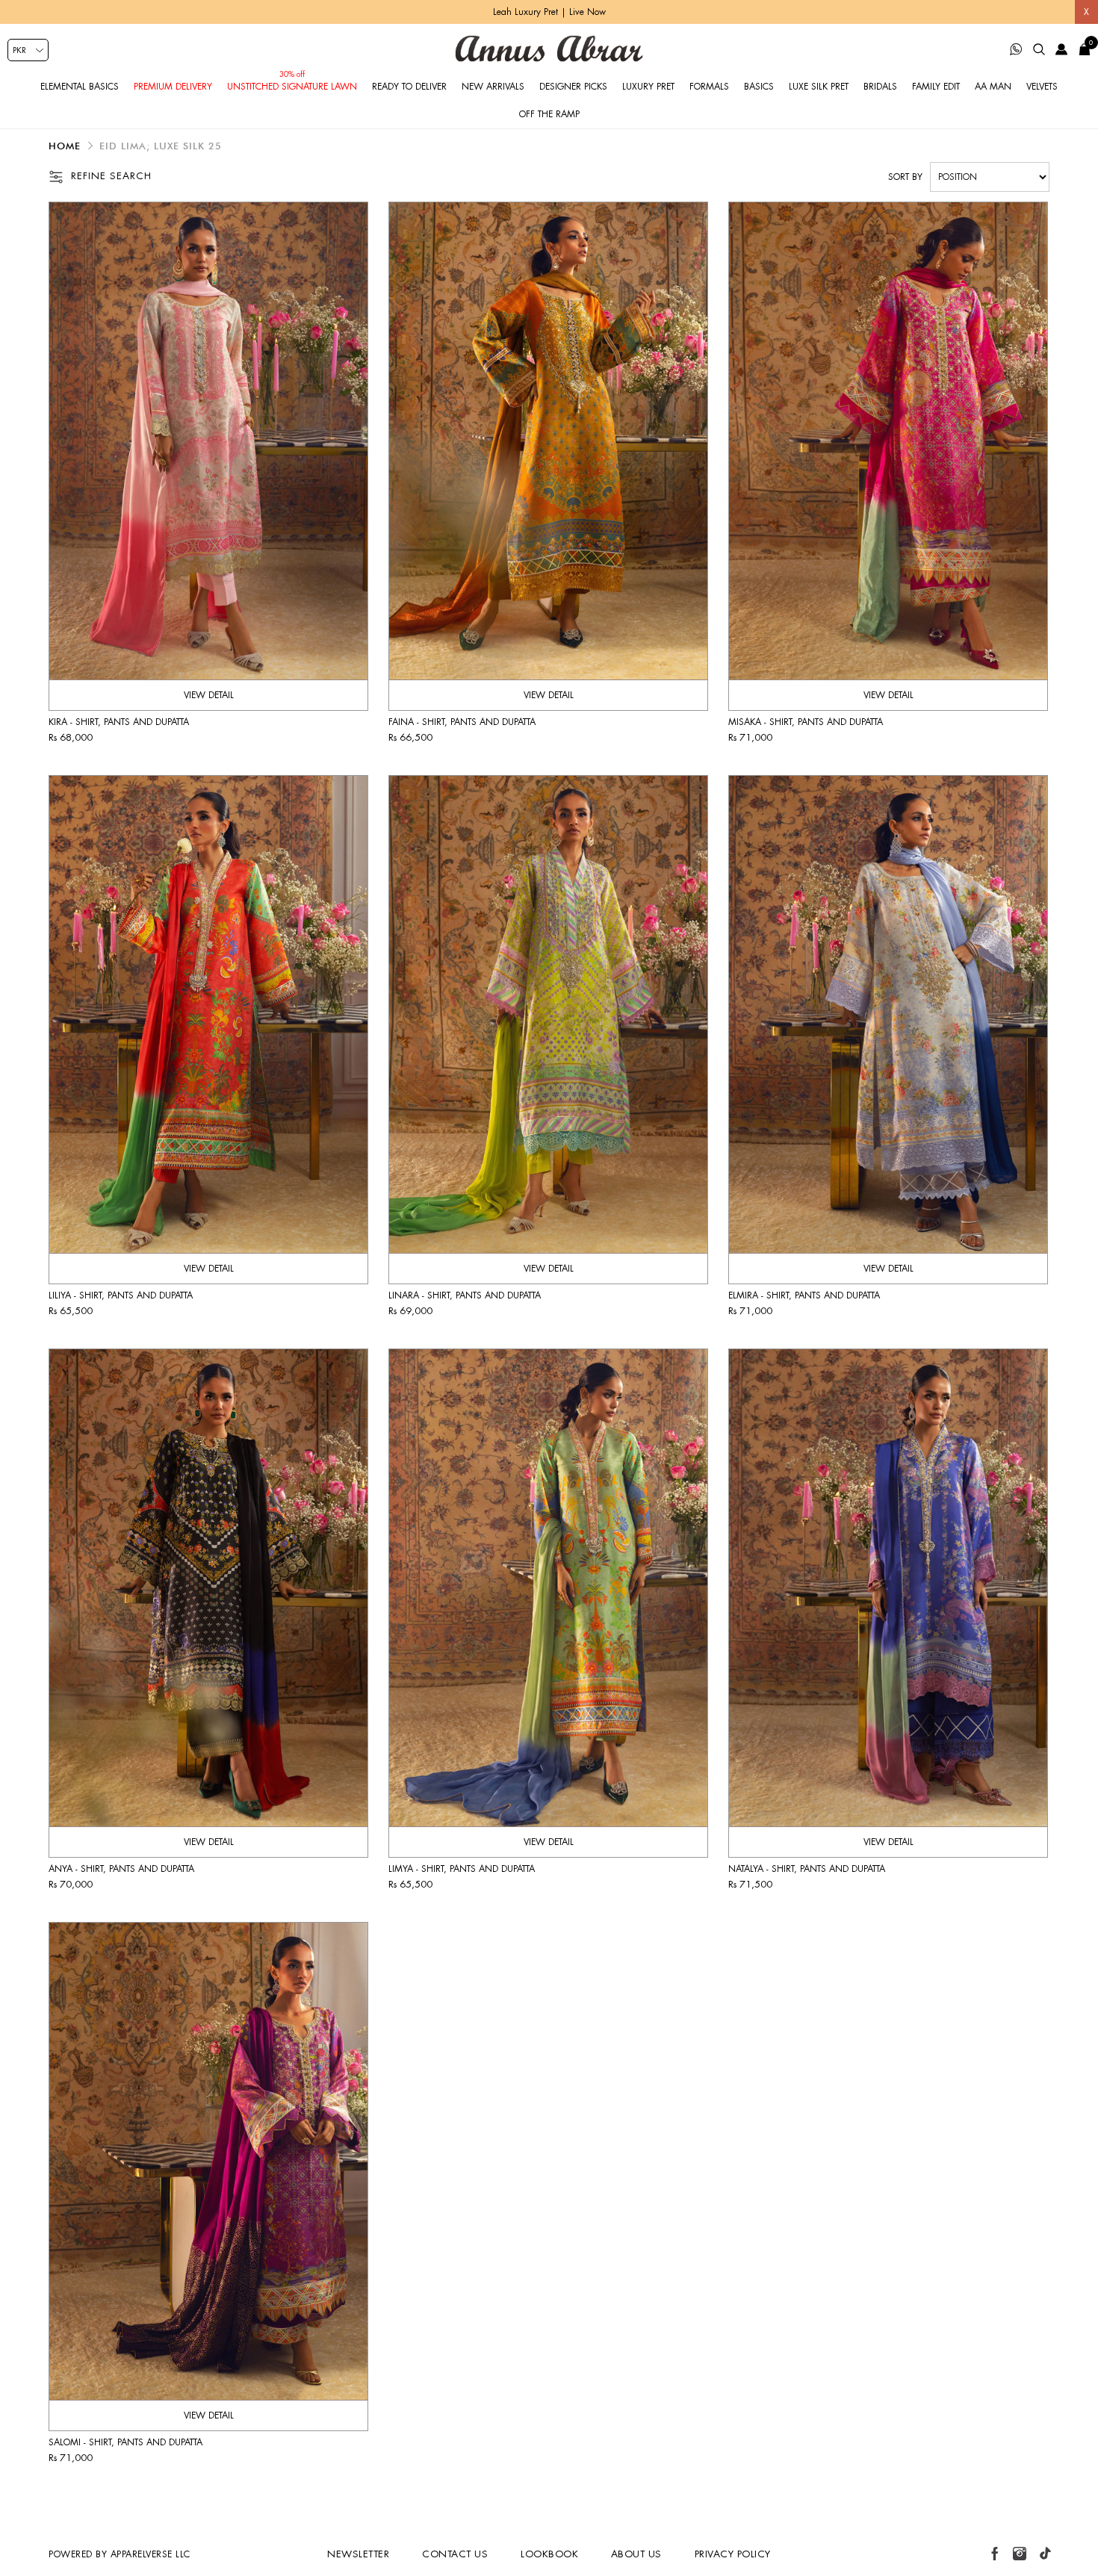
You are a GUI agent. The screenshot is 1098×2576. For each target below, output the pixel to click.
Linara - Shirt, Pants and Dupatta (465, 1295)
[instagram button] (1020, 2554)
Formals (709, 87)
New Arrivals (493, 87)
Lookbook (549, 2554)
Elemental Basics (80, 87)
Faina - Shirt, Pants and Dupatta (462, 722)
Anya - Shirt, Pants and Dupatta (121, 1869)
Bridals (880, 87)
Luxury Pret (648, 87)
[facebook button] (995, 2554)
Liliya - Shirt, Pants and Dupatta (121, 1295)
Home (65, 146)
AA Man (993, 87)
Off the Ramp (549, 114)
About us (636, 2554)
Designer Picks (573, 87)
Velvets (1042, 87)
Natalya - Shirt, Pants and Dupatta (807, 1869)
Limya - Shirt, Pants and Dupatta (462, 1869)
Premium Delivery (173, 87)
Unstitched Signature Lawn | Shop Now (549, 12)
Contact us (455, 2554)
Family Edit (936, 87)
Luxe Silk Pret (819, 87)
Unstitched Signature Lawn (292, 87)
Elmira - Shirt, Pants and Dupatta (804, 1295)
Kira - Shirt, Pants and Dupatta (119, 722)
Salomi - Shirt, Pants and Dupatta (125, 2442)
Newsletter (358, 2554)
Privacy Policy (733, 2554)
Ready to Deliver (409, 87)
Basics (759, 87)
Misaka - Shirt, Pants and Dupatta (806, 722)
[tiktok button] (1045, 2554)
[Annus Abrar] (549, 49)
